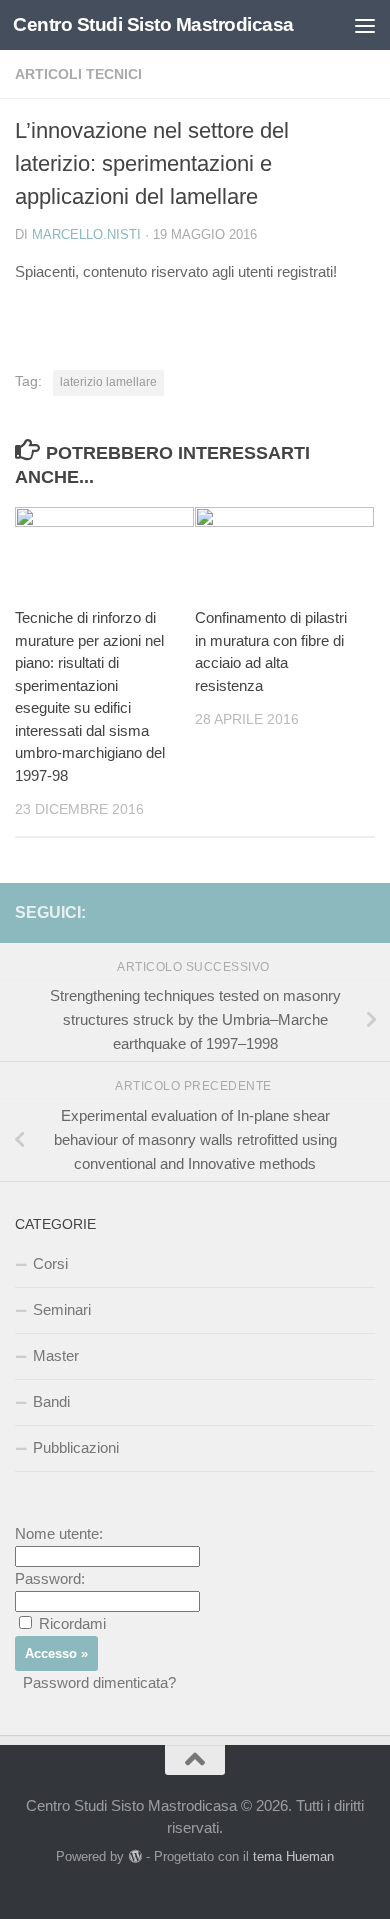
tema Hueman (293, 1856)
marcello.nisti (86, 234)
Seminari (62, 1309)
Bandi (51, 1401)
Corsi (50, 1263)
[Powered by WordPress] (134, 1856)
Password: (50, 1578)
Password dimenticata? (99, 1682)
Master (56, 1355)
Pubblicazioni (76, 1447)
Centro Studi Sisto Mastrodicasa (153, 24)
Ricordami (72, 1623)
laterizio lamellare (108, 382)
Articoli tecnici (78, 74)
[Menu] (365, 25)
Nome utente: (59, 1533)
